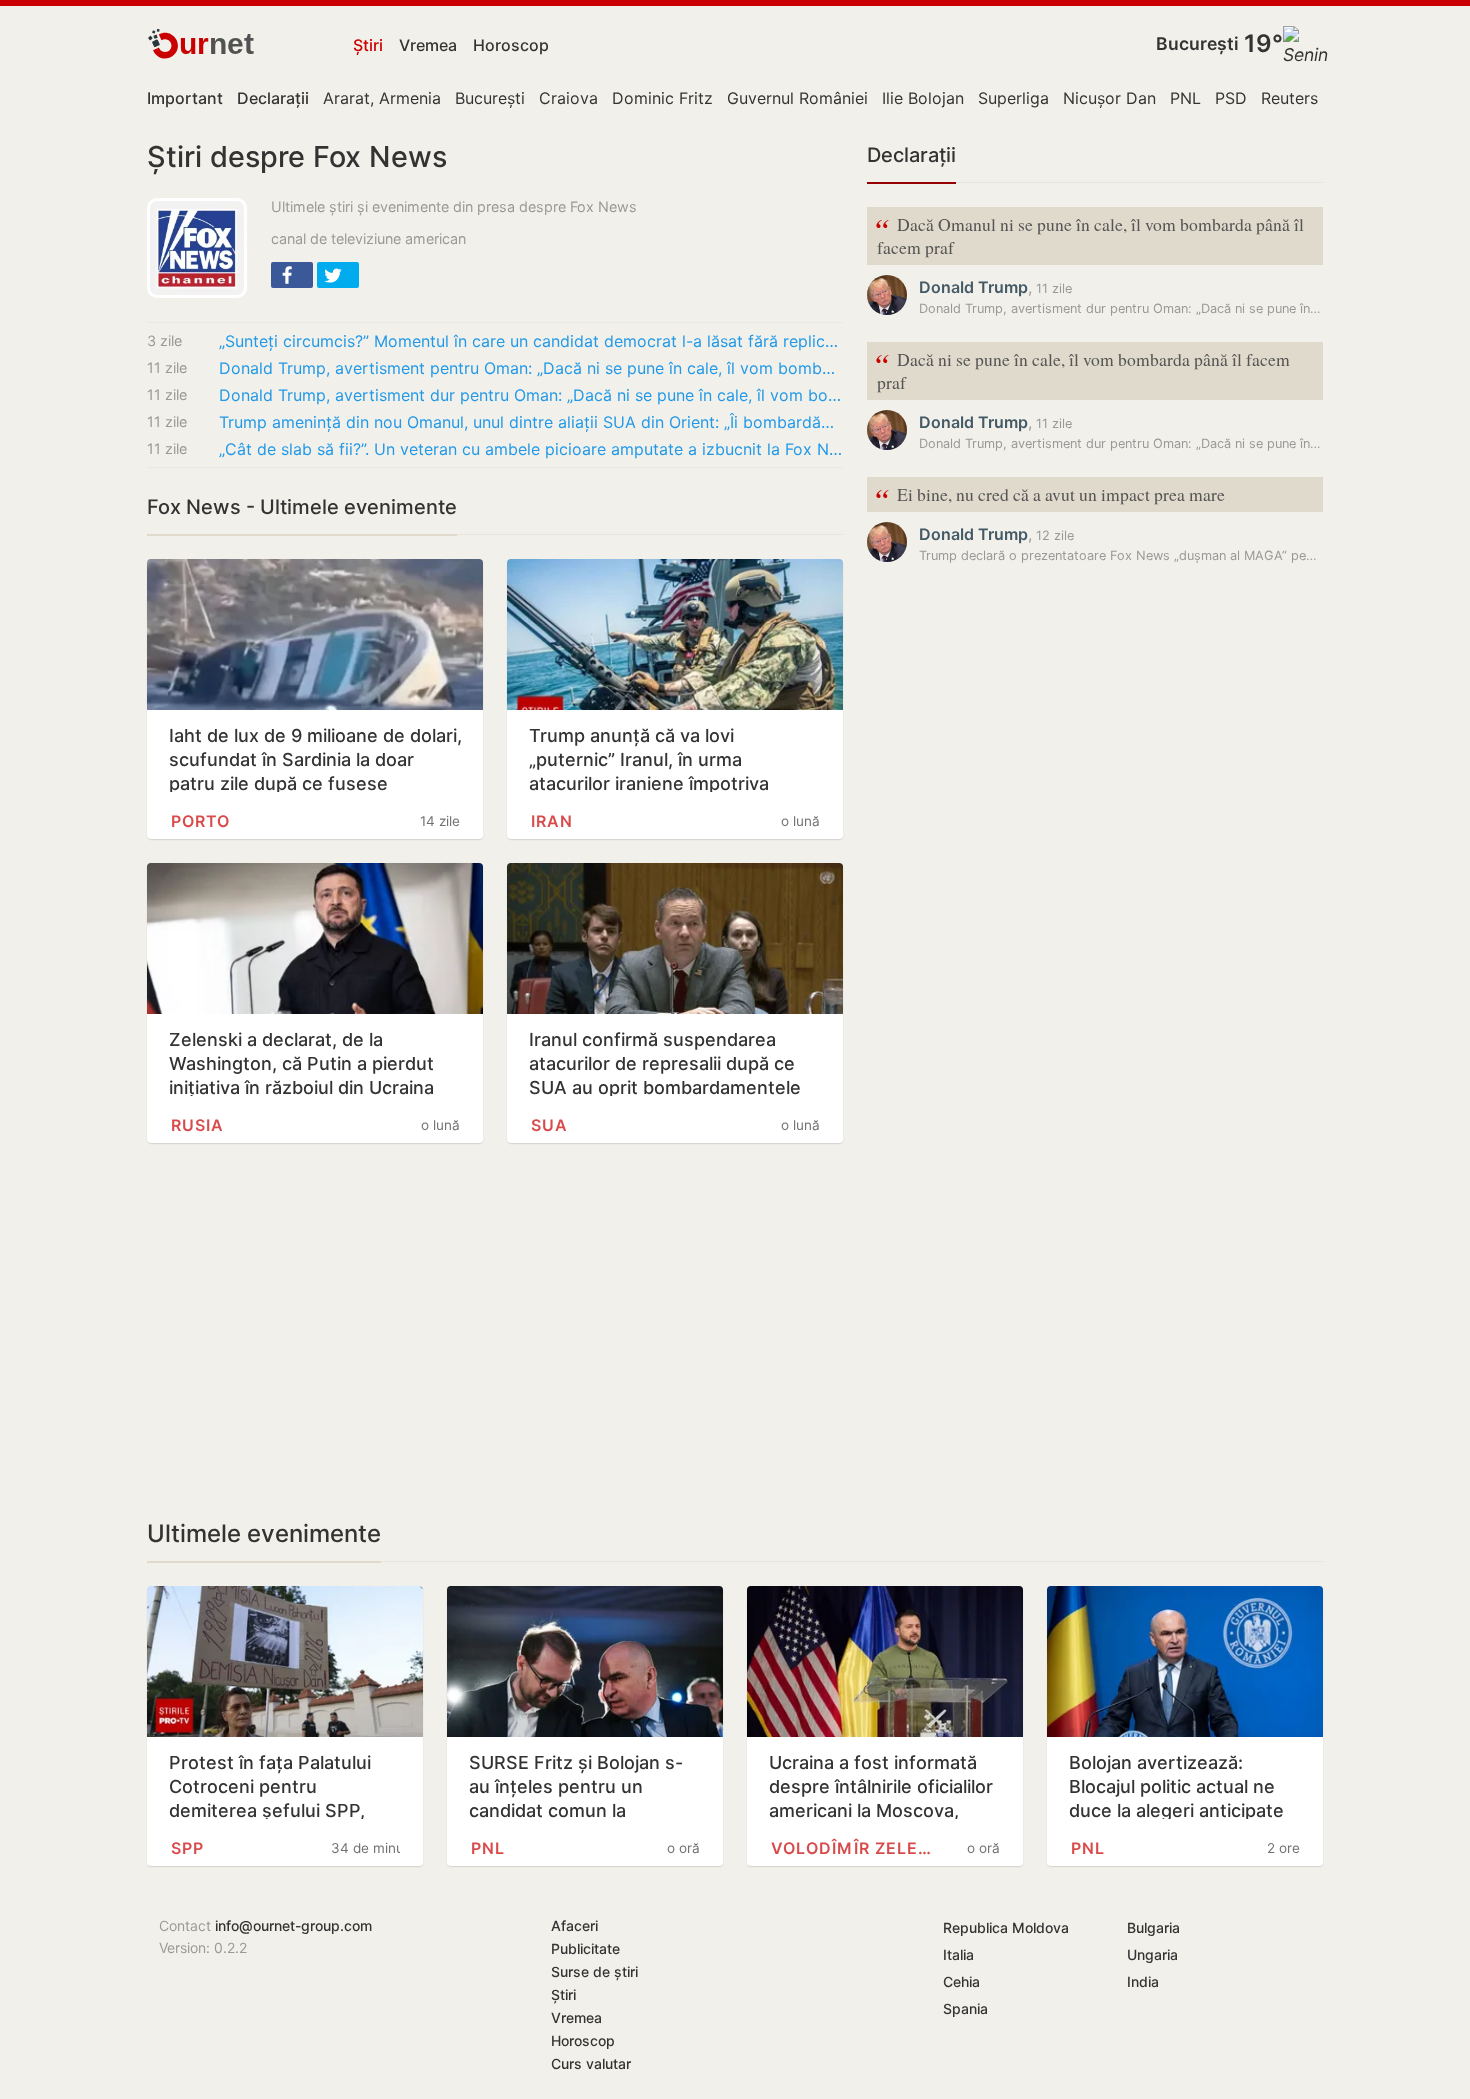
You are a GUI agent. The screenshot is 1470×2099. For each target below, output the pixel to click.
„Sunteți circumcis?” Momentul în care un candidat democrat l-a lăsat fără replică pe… (531, 341)
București (1197, 43)
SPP (187, 1848)
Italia (958, 1954)
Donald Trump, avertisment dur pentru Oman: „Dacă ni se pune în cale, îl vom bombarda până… (531, 395)
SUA (549, 1125)
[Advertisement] (495, 1331)
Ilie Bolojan (923, 98)
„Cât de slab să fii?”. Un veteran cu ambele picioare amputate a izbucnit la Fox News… (531, 449)
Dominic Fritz (662, 98)
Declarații (911, 155)
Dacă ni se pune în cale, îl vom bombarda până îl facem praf (1082, 369)
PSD (1231, 98)
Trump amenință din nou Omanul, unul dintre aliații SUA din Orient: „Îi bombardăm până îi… (531, 422)
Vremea (428, 45)
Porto (200, 821)
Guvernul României (797, 98)
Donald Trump (973, 287)
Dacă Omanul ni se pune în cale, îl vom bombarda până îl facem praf (1089, 234)
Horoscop (511, 45)
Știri (368, 45)
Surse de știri (594, 1971)
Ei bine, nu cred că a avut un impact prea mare (1050, 495)
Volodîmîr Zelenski (851, 1848)
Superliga (1013, 98)
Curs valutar (591, 2063)
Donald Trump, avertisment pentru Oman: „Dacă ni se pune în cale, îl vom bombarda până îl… (531, 368)
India (1143, 1981)
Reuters (1289, 98)
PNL (1185, 98)
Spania (965, 2008)
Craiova (568, 98)
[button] (292, 275)
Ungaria (1152, 1954)
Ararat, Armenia (382, 98)
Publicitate (585, 1948)
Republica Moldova (1006, 1927)
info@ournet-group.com (293, 1925)
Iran (552, 821)
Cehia (961, 1981)
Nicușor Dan (1109, 98)
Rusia (197, 1125)
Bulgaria (1153, 1927)
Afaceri (574, 1925)
